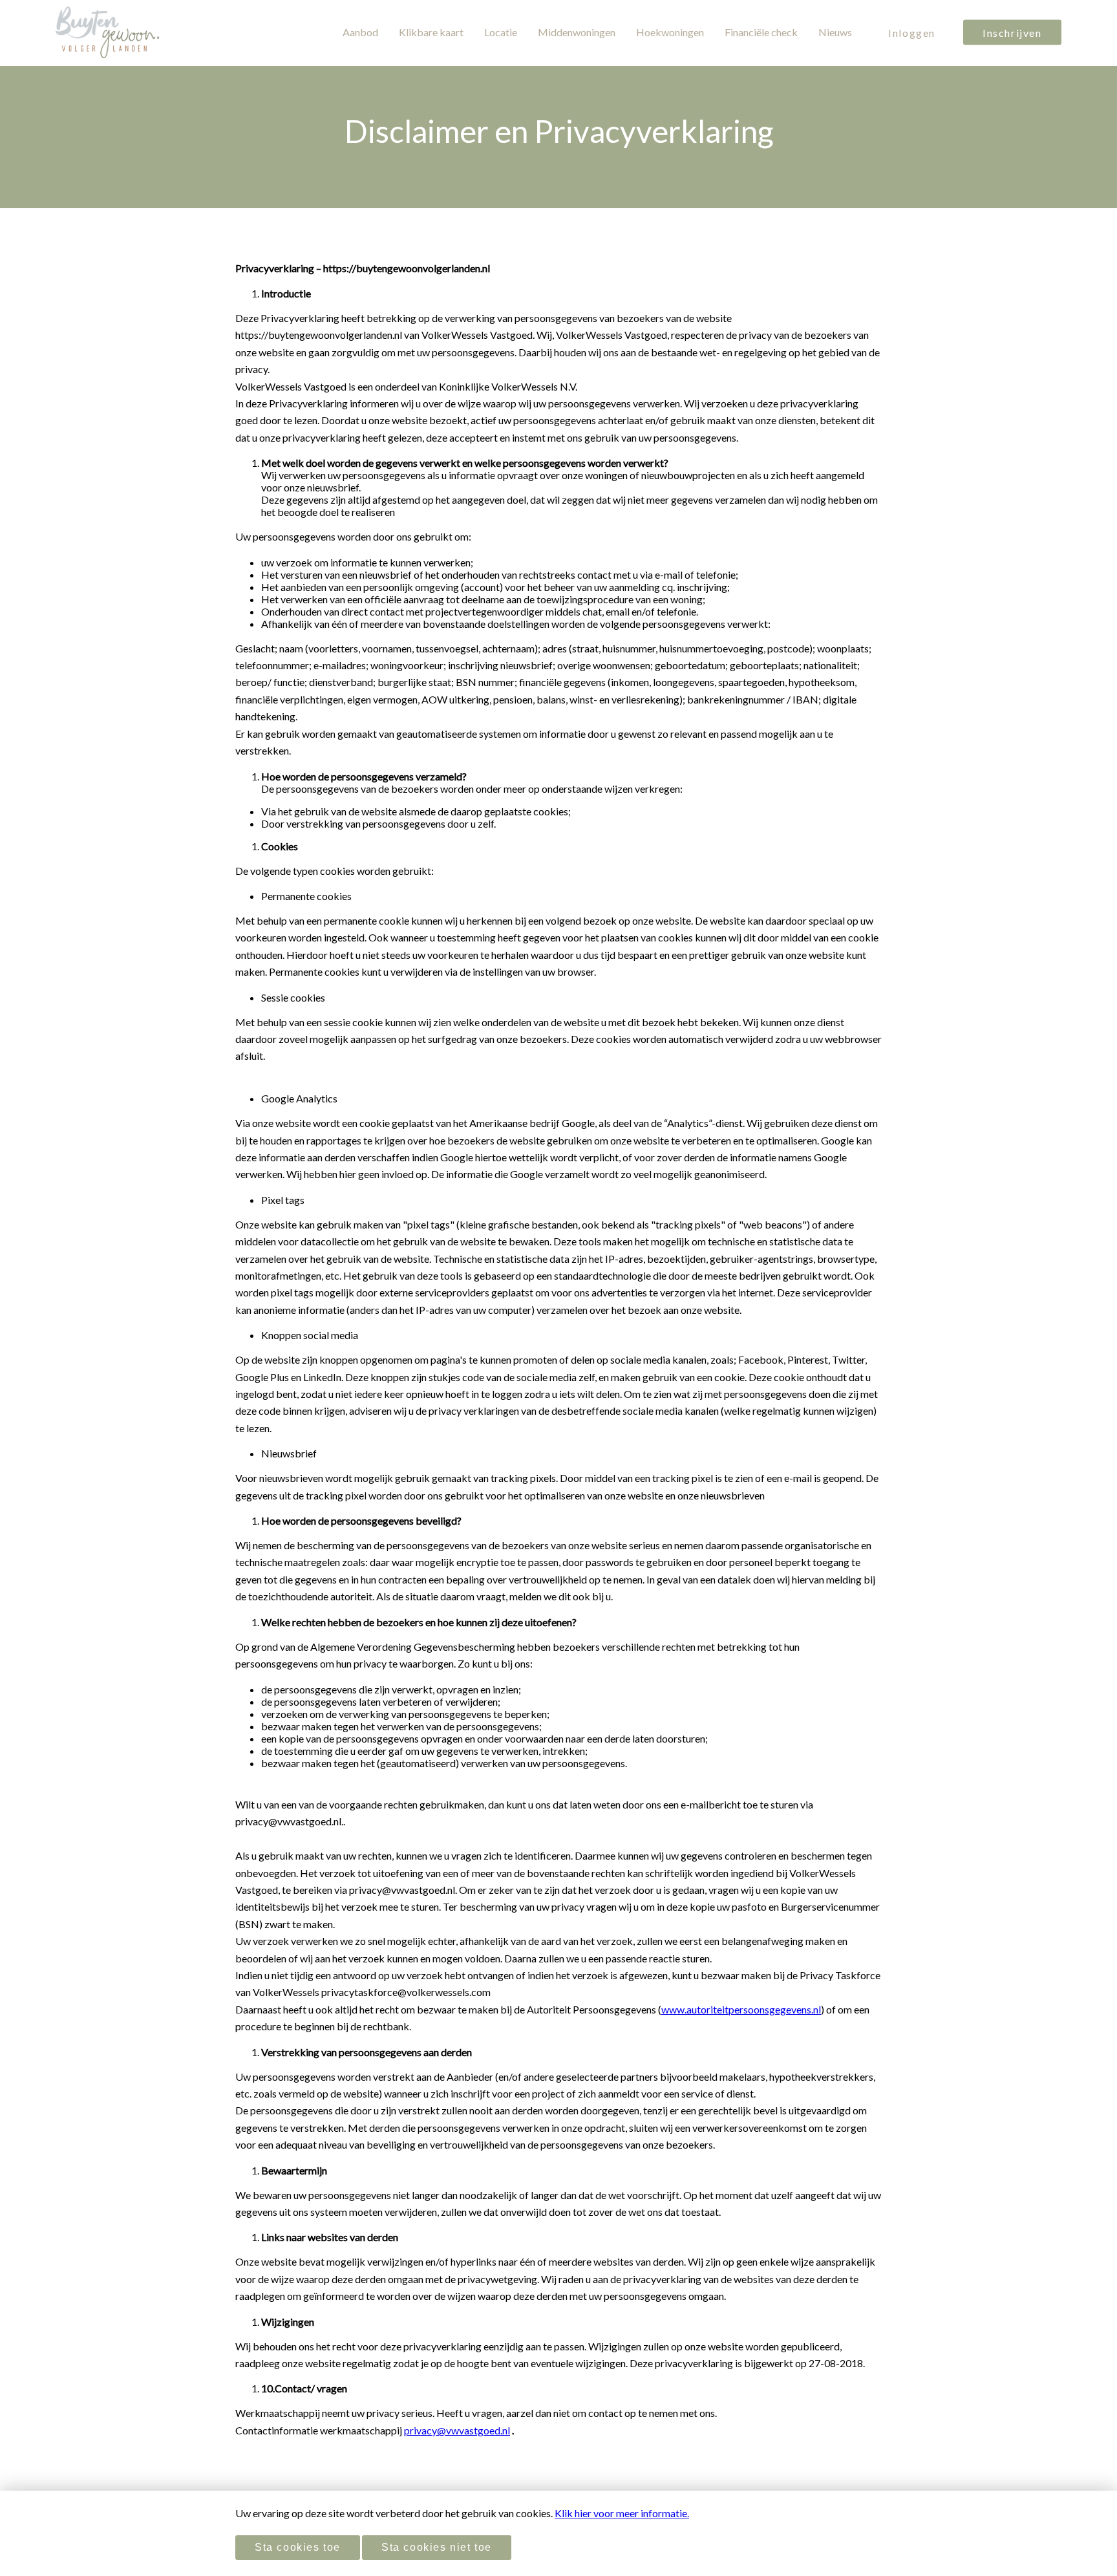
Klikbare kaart (431, 32)
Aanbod (360, 32)
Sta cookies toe (298, 2547)
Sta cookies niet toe (437, 2547)
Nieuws (835, 32)
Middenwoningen (577, 32)
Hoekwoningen (670, 32)
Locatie (501, 32)
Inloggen (912, 33)
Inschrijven (1012, 33)
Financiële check (761, 32)
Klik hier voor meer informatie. (622, 2513)
